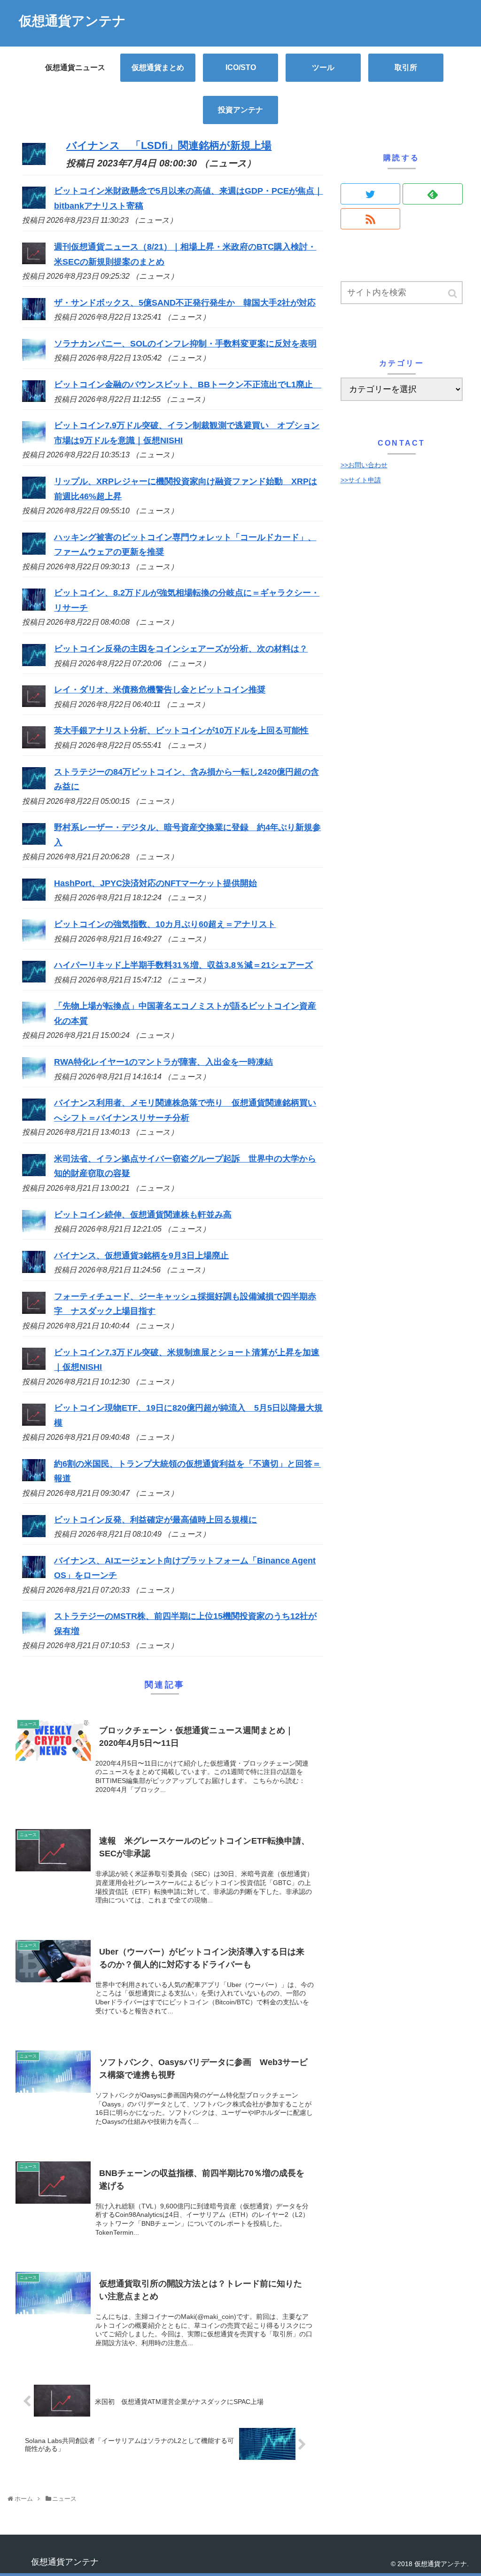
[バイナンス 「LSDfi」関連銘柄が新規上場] (34, 161)
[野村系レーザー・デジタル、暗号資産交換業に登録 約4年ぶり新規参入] (34, 842)
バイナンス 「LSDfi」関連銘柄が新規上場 (169, 145)
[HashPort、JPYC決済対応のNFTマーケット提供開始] (34, 898)
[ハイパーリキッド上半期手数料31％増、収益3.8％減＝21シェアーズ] (34, 980)
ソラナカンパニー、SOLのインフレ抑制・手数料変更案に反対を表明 (185, 344)
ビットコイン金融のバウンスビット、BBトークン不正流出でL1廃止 (188, 385)
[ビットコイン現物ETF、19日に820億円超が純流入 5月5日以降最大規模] (34, 1423)
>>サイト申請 (361, 480)
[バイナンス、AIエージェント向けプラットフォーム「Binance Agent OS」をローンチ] (34, 1575)
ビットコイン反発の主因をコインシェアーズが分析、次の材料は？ (181, 649)
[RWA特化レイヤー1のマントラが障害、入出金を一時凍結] (34, 1076)
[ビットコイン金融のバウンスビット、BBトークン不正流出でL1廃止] (34, 399)
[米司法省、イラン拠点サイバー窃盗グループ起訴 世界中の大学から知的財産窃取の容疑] (34, 1173)
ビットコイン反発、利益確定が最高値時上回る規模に (155, 1520)
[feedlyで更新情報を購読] (433, 194)
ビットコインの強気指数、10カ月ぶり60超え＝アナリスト (165, 924)
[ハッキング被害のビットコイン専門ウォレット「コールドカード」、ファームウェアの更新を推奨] (34, 552)
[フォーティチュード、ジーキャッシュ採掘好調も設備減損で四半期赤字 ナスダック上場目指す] (34, 1311)
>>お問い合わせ (364, 465)
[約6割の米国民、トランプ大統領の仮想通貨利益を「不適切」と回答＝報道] (34, 1478)
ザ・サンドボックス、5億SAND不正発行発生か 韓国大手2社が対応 (185, 303)
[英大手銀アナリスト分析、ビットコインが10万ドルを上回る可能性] (34, 746)
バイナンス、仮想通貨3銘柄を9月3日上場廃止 (141, 1256)
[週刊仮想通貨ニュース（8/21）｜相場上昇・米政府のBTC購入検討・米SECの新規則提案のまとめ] (34, 261)
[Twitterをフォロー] (371, 194)
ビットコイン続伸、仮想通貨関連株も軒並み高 (143, 1215)
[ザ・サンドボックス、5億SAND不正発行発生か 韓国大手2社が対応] (34, 317)
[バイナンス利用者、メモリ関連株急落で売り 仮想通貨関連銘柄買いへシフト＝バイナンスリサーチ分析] (34, 1118)
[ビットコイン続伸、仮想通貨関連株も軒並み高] (34, 1229)
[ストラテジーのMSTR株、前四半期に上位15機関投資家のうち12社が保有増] (34, 1631)
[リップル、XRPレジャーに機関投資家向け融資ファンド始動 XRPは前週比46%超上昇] (34, 496)
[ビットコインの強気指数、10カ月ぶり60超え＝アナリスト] (34, 939)
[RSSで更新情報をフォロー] (371, 219)
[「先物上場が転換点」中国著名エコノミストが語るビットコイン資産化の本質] (34, 1021)
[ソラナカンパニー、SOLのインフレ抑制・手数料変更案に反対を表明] (34, 358)
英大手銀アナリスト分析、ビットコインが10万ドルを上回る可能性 (181, 730)
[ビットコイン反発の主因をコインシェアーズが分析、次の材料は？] (34, 663)
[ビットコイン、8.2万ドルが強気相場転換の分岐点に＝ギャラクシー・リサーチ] (34, 608)
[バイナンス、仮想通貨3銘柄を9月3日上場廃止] (34, 1270)
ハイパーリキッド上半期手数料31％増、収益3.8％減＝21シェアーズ (183, 965)
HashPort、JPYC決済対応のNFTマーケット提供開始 (155, 883)
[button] (453, 294)
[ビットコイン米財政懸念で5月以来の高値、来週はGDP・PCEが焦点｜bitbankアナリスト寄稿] (34, 206)
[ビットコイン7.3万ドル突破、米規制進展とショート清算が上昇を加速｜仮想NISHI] (34, 1367)
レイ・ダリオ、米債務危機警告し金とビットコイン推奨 (160, 690)
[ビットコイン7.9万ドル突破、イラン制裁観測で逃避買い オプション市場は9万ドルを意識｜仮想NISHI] (34, 440)
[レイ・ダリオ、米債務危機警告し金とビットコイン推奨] (34, 704)
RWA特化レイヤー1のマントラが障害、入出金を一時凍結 (163, 1062)
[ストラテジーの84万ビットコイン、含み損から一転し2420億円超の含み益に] (34, 786)
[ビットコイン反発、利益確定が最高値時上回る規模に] (34, 1534)
